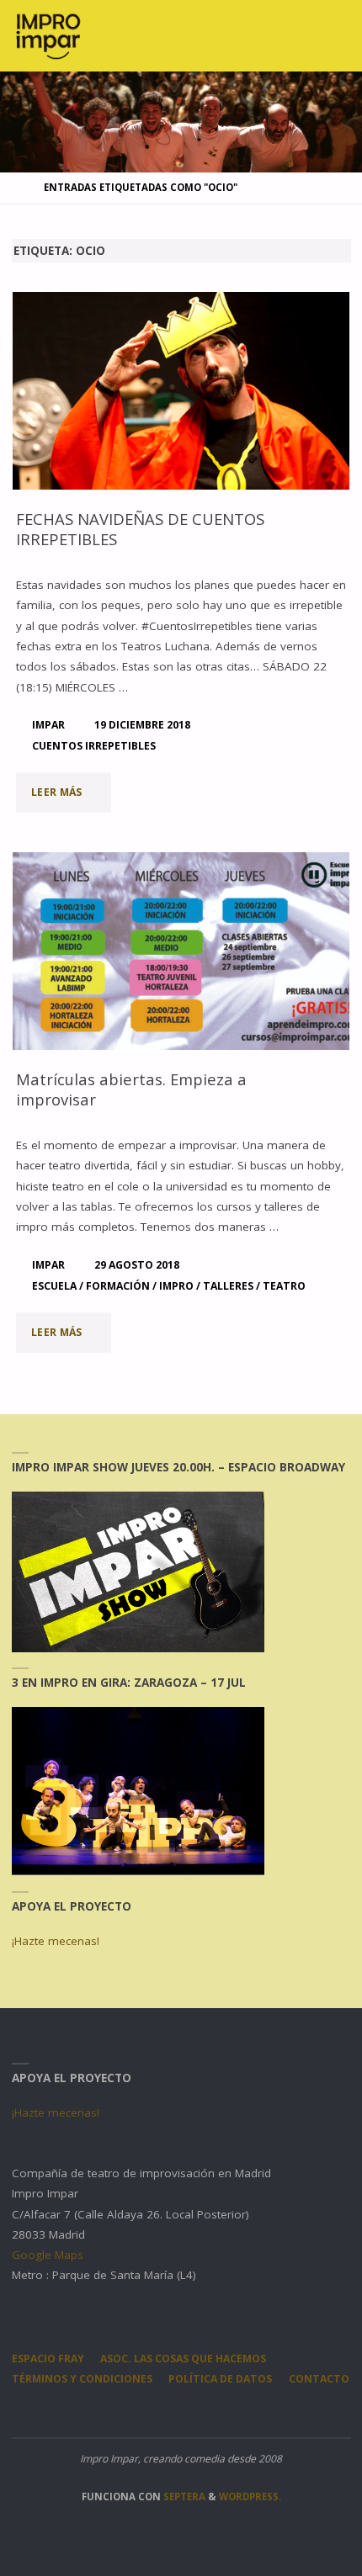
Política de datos (220, 2379)
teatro (284, 1286)
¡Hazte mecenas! (56, 1941)
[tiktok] (231, 2413)
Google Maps (48, 2255)
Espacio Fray (48, 2359)
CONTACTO (319, 2379)
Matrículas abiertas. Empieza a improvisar (131, 1089)
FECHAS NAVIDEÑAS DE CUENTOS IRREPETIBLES (140, 529)
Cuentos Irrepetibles (94, 746)
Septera (183, 2496)
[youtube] (197, 2413)
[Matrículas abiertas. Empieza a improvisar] (181, 951)
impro (176, 1286)
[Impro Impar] (48, 35)
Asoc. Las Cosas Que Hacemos (183, 2359)
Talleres (228, 1286)
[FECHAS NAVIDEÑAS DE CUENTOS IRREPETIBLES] (181, 391)
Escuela (54, 1286)
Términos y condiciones (82, 2379)
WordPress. (250, 2496)
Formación (118, 1286)
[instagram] (131, 2413)
